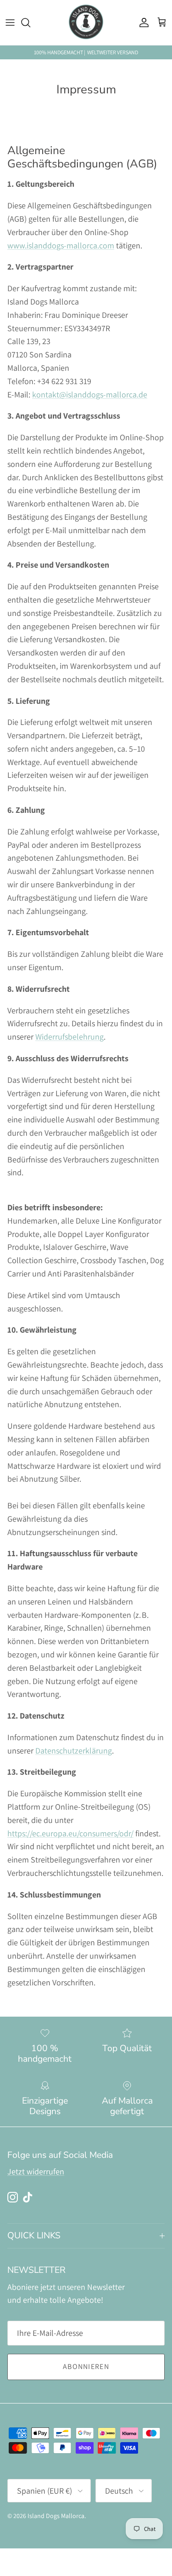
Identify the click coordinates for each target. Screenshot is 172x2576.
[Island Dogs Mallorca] (86, 23)
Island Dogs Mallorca (56, 2516)
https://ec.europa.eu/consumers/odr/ (70, 1833)
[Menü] (10, 23)
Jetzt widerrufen (36, 2171)
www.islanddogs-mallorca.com (61, 245)
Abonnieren (86, 2366)
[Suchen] (30, 23)
